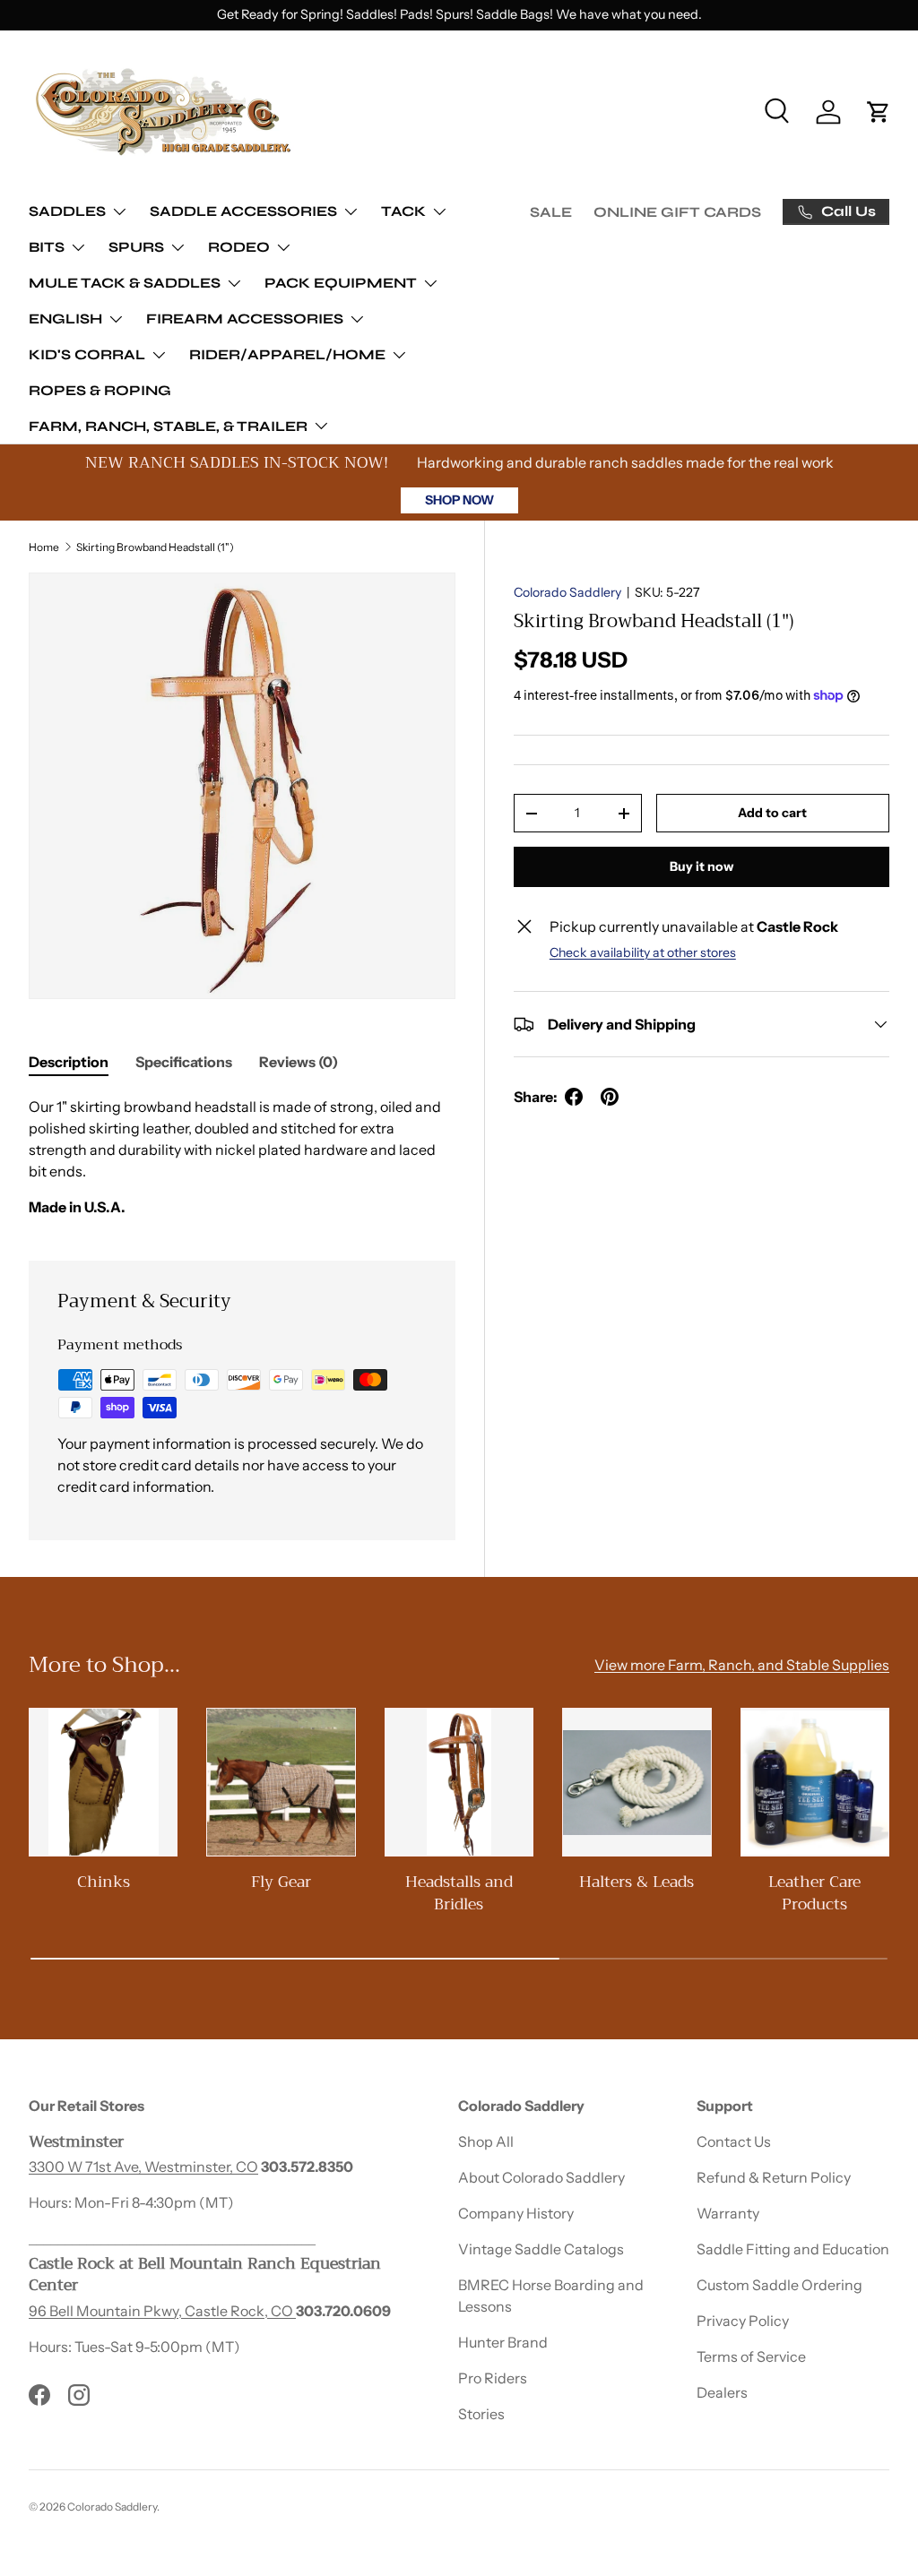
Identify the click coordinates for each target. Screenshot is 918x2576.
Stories (481, 2414)
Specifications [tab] (184, 1062)
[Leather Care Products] (815, 1782)
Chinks (104, 1882)
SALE (551, 212)
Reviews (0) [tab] (299, 1062)
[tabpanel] (242, 1157)
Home (44, 547)
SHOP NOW (459, 500)
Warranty (728, 2213)
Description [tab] (69, 1062)
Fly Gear (281, 1882)
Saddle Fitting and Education (793, 2249)
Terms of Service (751, 2356)
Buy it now (701, 866)
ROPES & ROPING (100, 390)
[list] (242, 786)
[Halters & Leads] (637, 1782)
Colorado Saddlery (567, 592)
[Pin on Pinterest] (610, 1097)
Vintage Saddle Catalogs (541, 2249)
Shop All (486, 2141)
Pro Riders (493, 2378)
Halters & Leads (637, 1882)
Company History (516, 2213)
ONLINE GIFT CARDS (677, 212)
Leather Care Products (814, 1893)
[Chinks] (103, 1782)
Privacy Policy (743, 2321)
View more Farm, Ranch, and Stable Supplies (742, 1665)
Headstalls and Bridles (459, 1893)
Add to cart (772, 813)
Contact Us (734, 2141)
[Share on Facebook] (574, 1097)
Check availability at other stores (643, 952)
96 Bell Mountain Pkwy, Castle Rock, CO (162, 2311)
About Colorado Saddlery (541, 2177)
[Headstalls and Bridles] (459, 1782)
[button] (879, 112)
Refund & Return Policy (774, 2177)
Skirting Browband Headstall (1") (155, 547)
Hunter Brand (503, 2342)
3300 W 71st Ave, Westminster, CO (143, 2167)
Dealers (722, 2392)
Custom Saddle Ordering (779, 2285)
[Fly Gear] (281, 1782)
